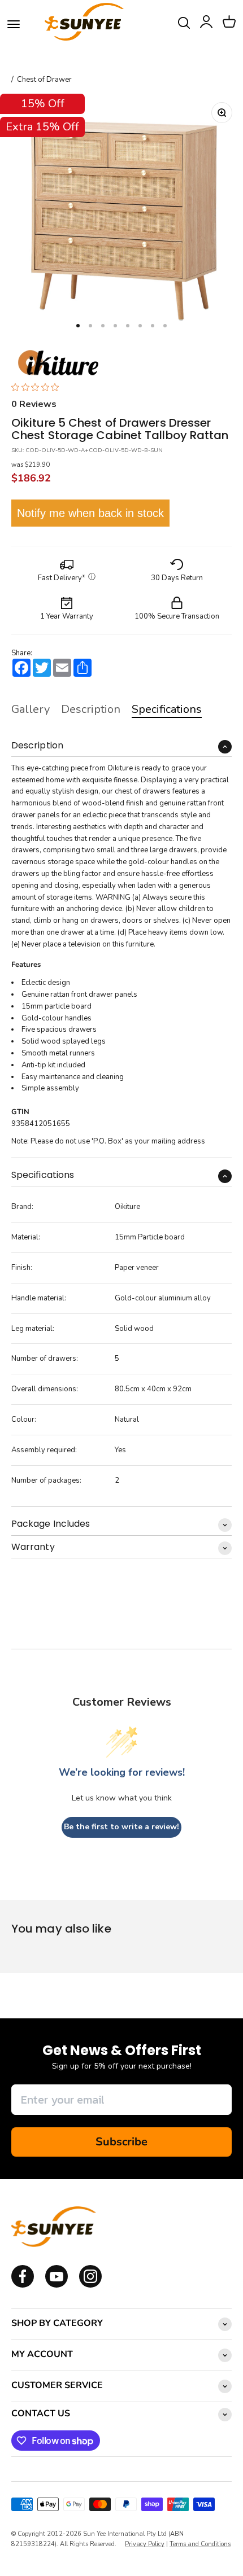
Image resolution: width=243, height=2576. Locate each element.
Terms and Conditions (200, 2544)
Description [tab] (91, 709)
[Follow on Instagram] (57, 2285)
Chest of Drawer (44, 80)
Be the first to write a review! (121, 1827)
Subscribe (121, 2142)
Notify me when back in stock (90, 513)
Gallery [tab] (31, 709)
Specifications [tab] (167, 709)
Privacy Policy (145, 2544)
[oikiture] (58, 363)
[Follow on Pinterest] (90, 2285)
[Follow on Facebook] (23, 2285)
